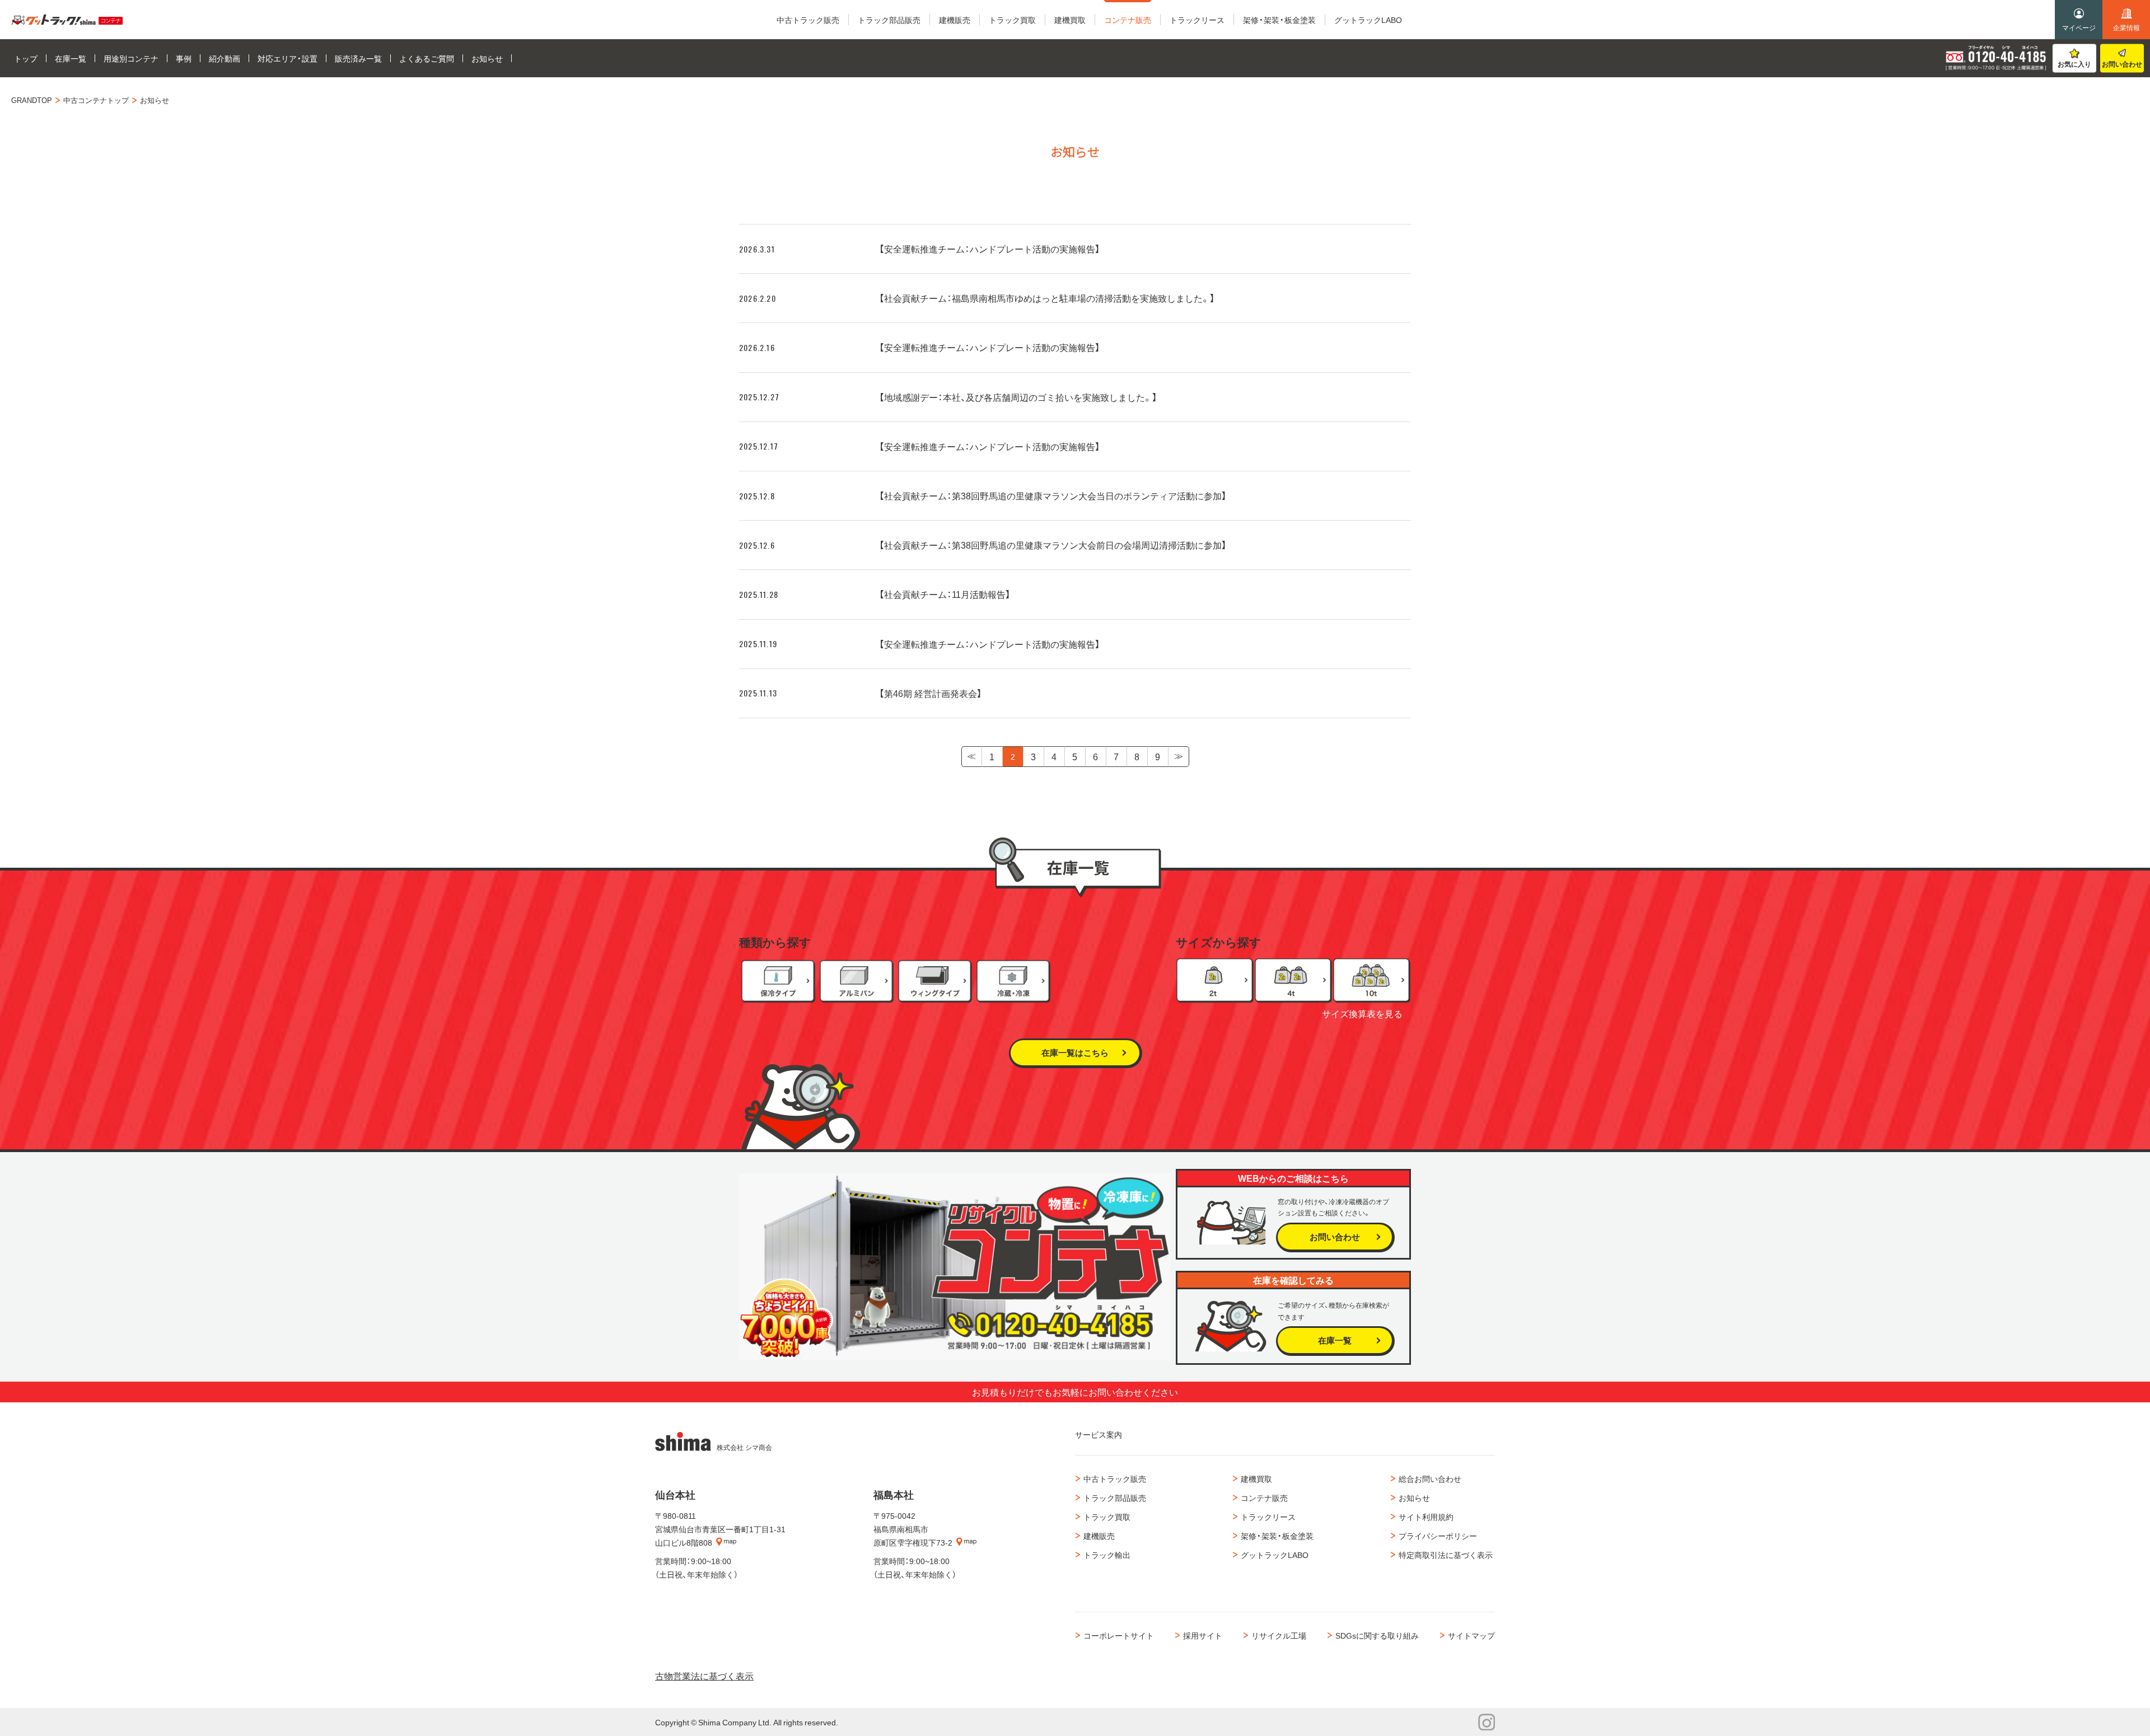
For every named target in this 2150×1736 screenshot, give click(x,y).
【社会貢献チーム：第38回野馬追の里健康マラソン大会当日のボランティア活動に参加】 (1053, 495)
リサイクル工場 (1279, 1635)
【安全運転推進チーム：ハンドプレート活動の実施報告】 (990, 249)
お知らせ (1414, 1498)
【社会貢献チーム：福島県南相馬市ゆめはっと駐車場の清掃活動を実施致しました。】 (1047, 298)
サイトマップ (1471, 1635)
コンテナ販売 (1264, 1498)
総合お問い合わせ (1430, 1478)
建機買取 (1256, 1478)
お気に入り (2074, 64)
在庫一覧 (1335, 1340)
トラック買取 (1107, 1517)
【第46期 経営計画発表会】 (931, 693)
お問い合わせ (2122, 64)
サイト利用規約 (1426, 1517)
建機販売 (1099, 1536)
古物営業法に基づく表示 (704, 1676)
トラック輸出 (1107, 1555)
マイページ (2079, 27)
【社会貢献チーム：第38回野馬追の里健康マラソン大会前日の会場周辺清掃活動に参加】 (1053, 545)
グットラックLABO (1275, 1555)
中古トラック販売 (1115, 1478)
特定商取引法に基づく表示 (1446, 1555)
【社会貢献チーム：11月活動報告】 (945, 594)
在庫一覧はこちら (1075, 1052)
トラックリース (1268, 1517)
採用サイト (1203, 1635)
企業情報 (2126, 27)
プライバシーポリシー (1438, 1536)
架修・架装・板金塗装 (1277, 1536)
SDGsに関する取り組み (1377, 1635)
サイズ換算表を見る (1362, 1013)
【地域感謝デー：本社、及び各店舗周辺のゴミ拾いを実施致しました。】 (1018, 397)
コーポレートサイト (1119, 1635)
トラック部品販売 (1115, 1498)
